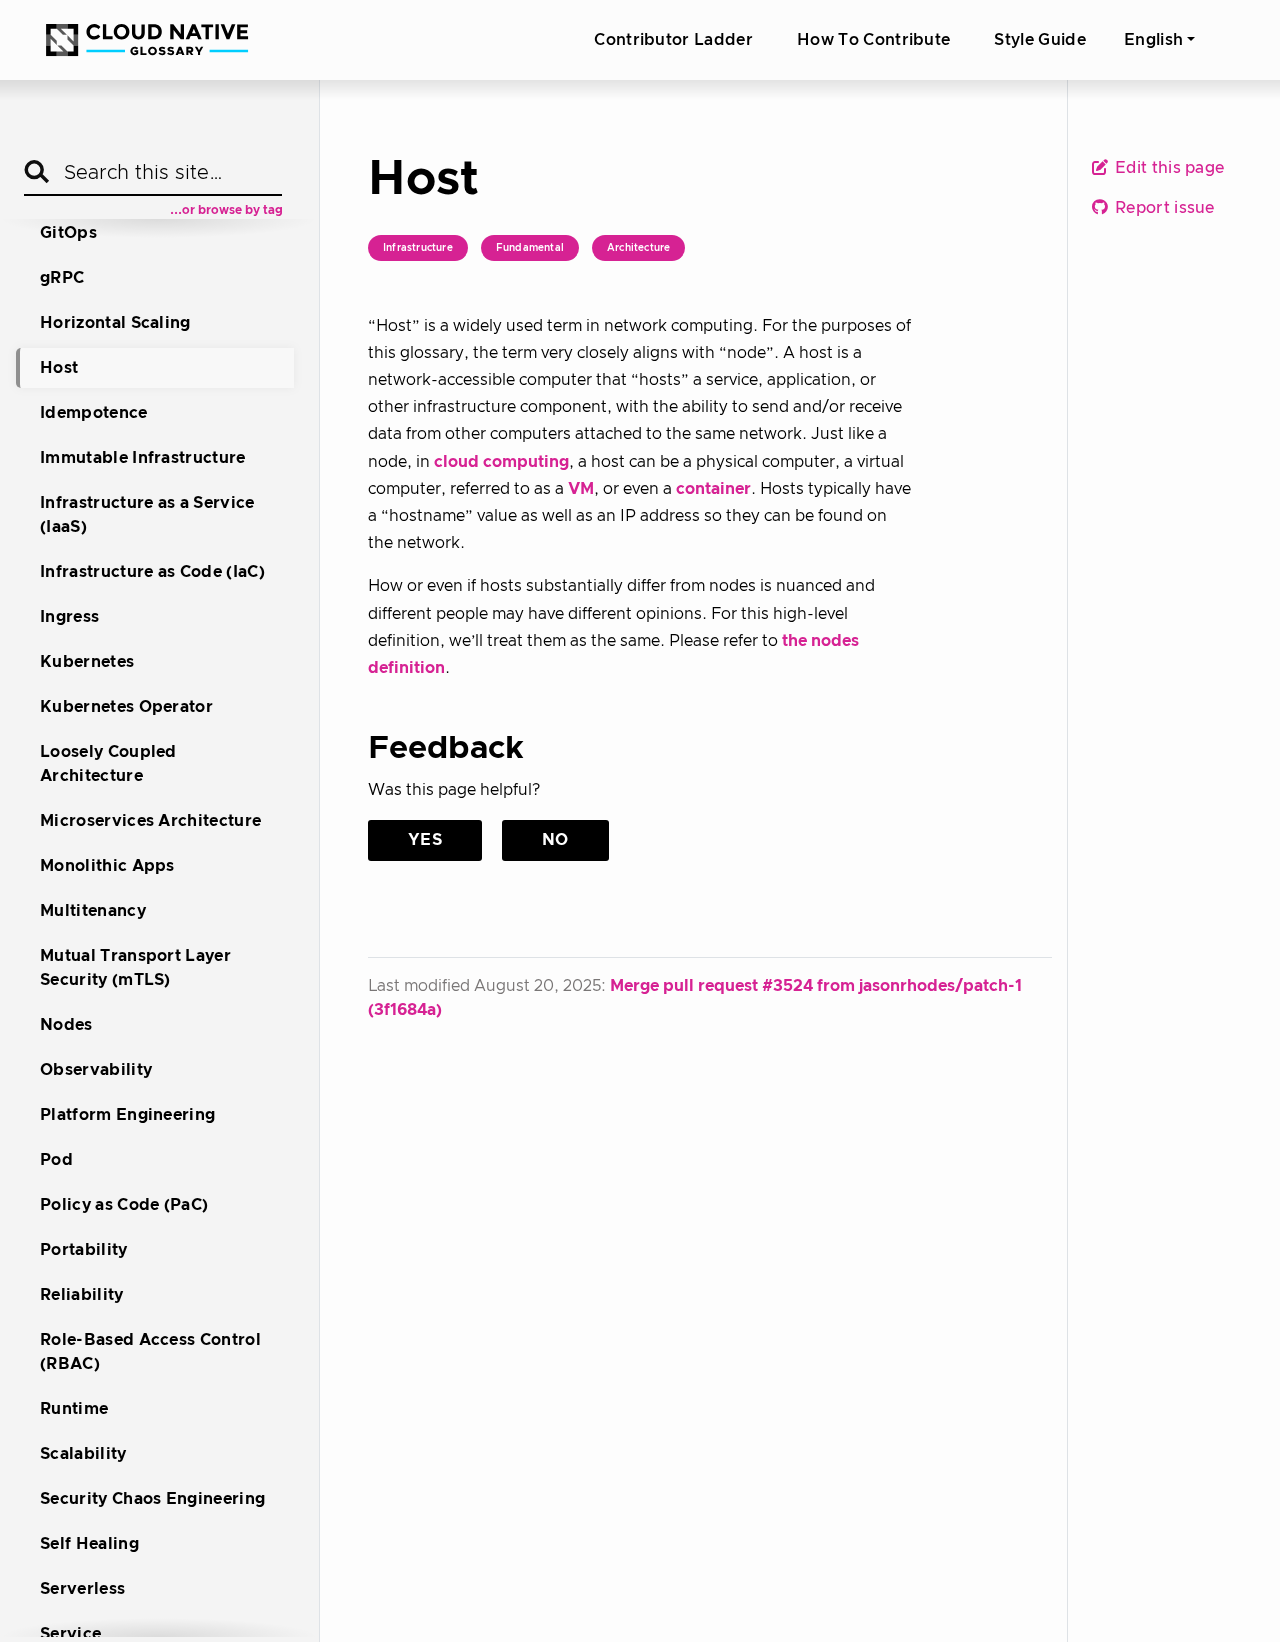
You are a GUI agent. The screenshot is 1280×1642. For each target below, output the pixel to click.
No (555, 840)
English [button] (1153, 40)
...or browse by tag (226, 210)
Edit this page (1168, 169)
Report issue (1163, 209)
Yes (425, 840)
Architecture (638, 248)
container (713, 489)
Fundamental (530, 248)
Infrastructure (418, 248)
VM (581, 489)
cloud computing (501, 462)
